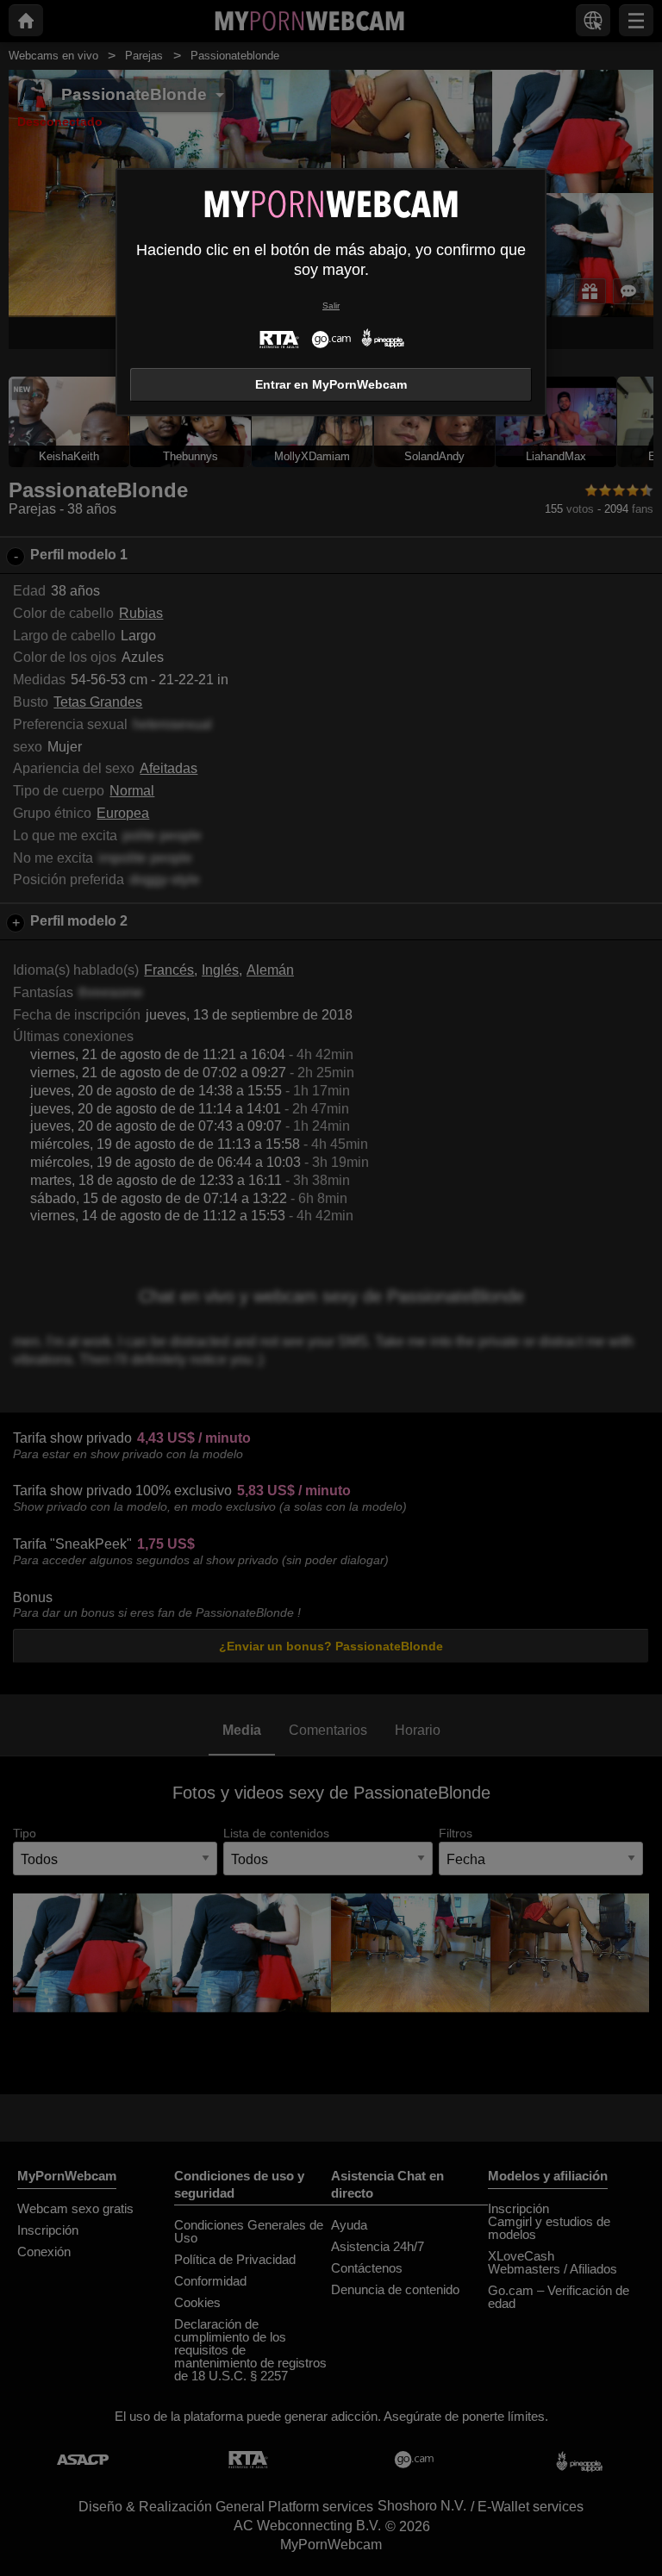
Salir (331, 306)
